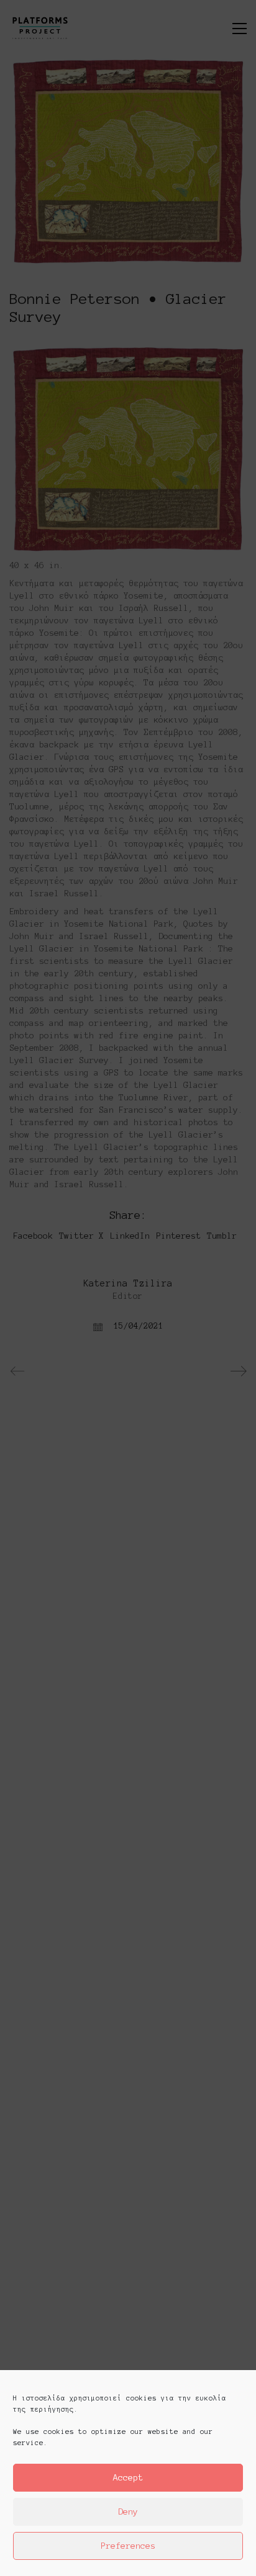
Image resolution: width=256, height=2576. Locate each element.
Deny (128, 2512)
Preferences (128, 2546)
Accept (128, 2478)
